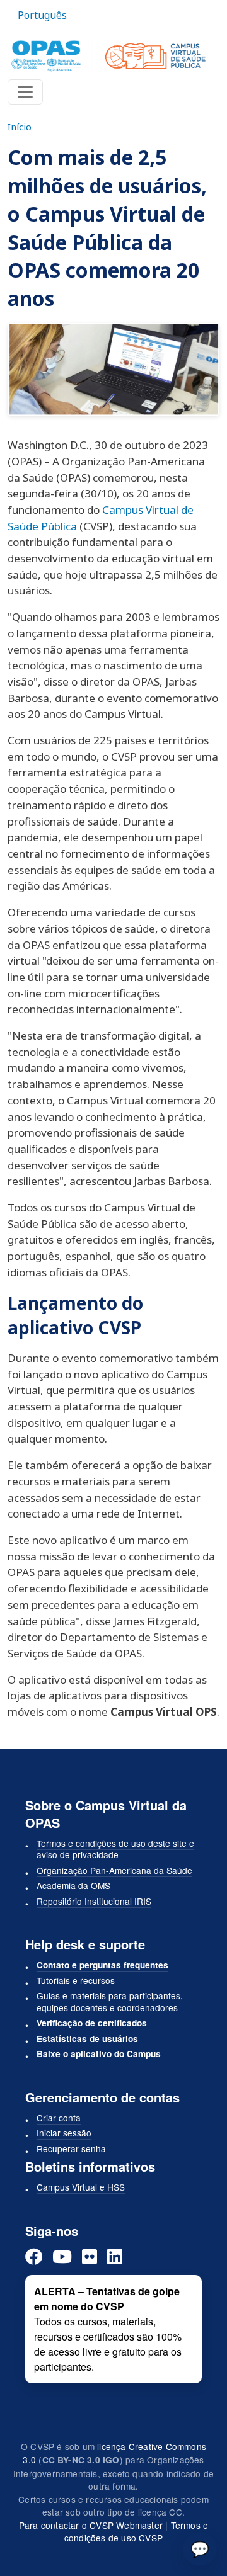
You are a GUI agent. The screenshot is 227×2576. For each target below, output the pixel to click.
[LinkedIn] (115, 2256)
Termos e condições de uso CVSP (136, 2532)
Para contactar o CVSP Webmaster (91, 2525)
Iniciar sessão (64, 2133)
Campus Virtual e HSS (81, 2187)
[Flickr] (90, 2256)
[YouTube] (62, 2256)
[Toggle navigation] (25, 92)
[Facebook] (34, 2256)
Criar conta (59, 2118)
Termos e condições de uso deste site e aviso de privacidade (115, 1849)
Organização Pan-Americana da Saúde (114, 1870)
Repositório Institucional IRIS (94, 1901)
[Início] (108, 56)
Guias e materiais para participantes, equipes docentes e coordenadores (110, 2001)
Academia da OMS (73, 1885)
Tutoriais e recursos (76, 1980)
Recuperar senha (71, 2148)
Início (20, 127)
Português (42, 15)
